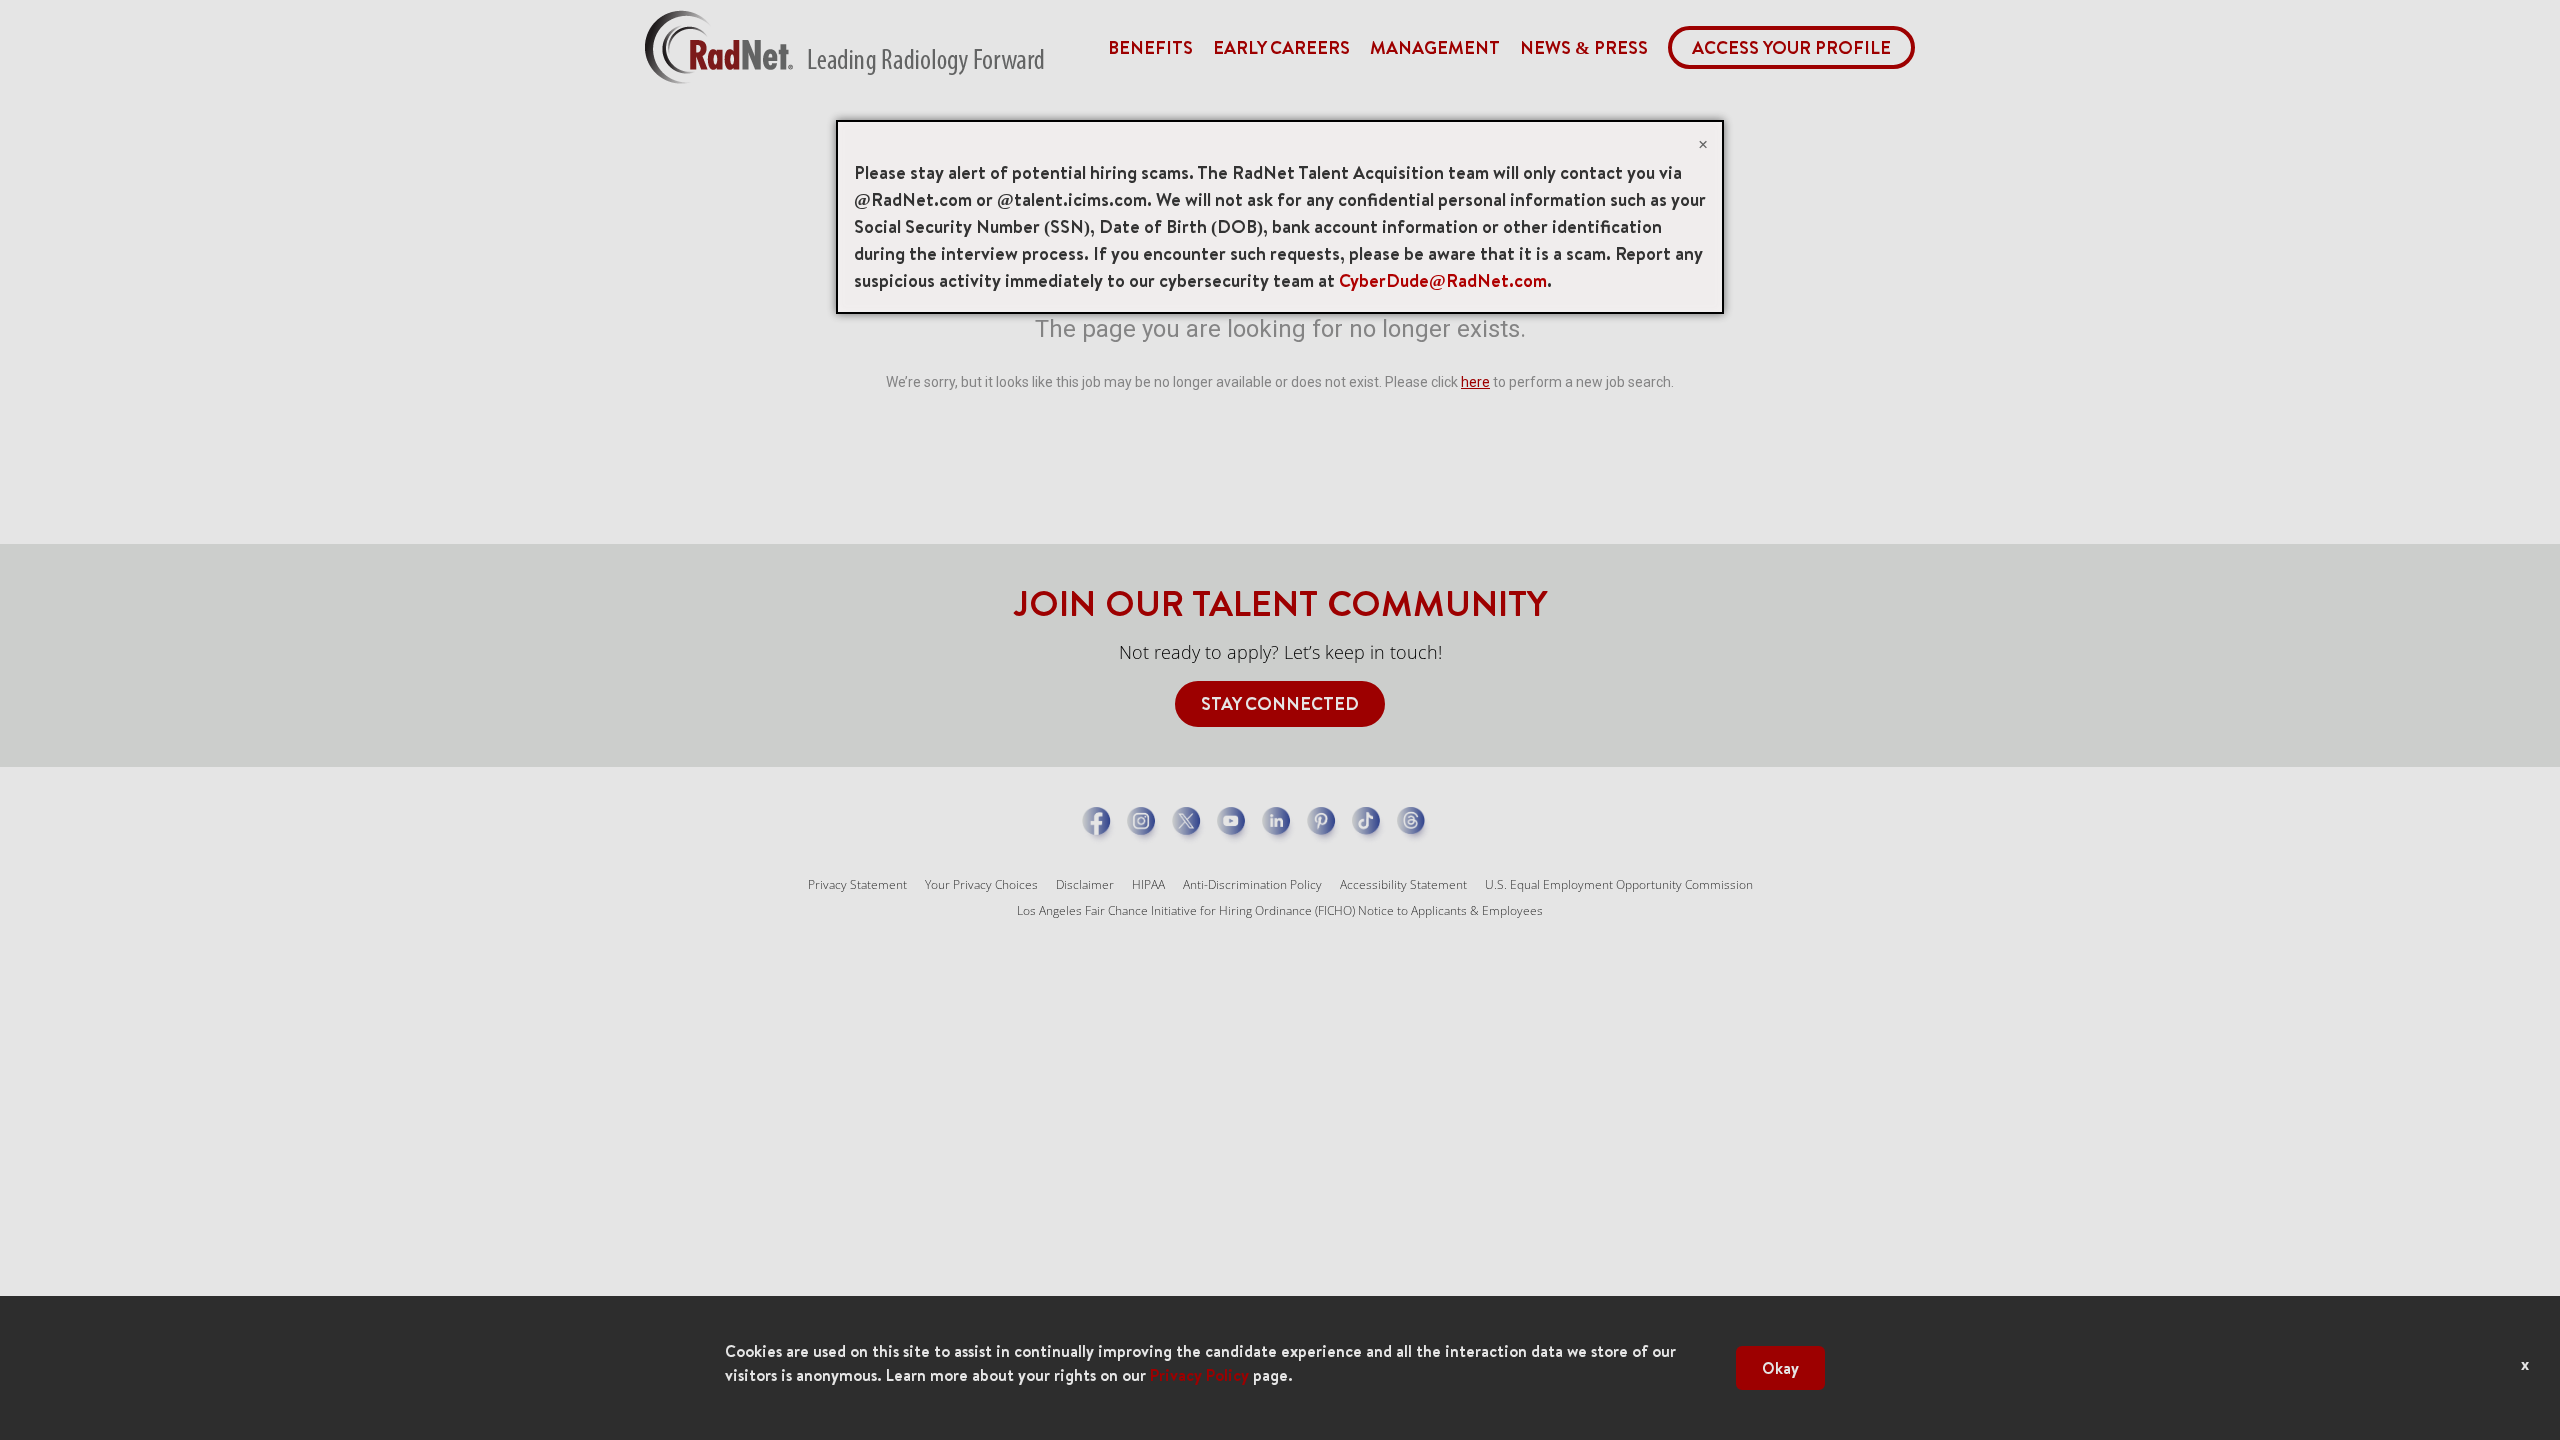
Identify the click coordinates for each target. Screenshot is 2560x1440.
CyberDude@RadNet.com (1443, 280)
